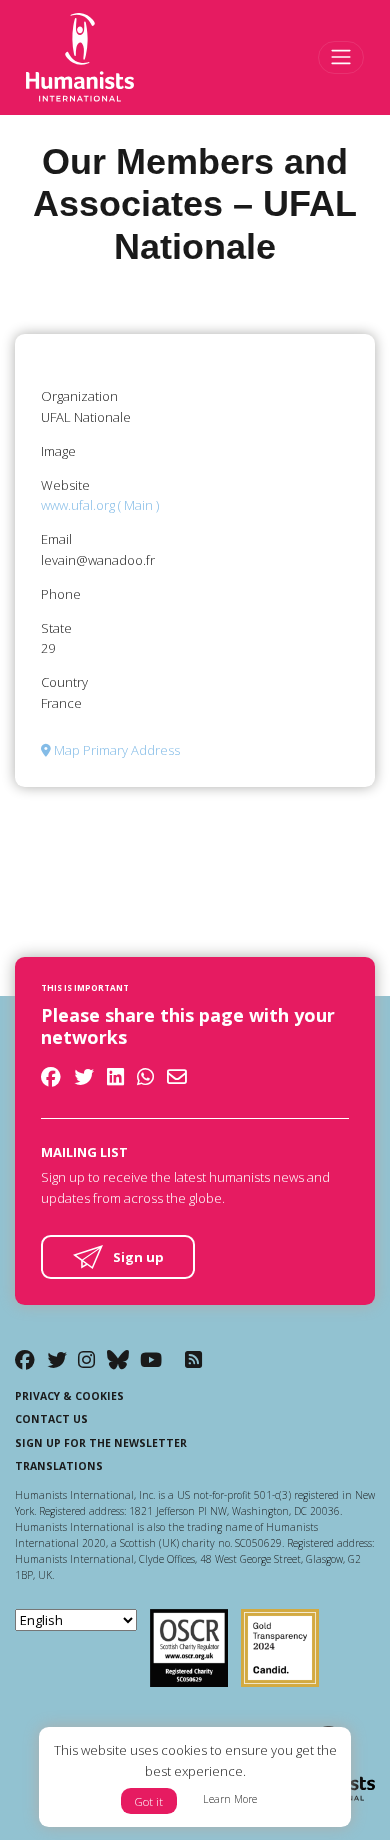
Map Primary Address (115, 750)
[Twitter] (57, 1359)
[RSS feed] (193, 1359)
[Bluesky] (118, 1359)
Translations (59, 1466)
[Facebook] (25, 1359)
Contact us (51, 1419)
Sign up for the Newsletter (101, 1443)
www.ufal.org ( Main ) (100, 505)
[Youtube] (151, 1359)
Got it (149, 1801)
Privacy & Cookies (69, 1396)
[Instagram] (86, 1359)
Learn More (230, 1799)
